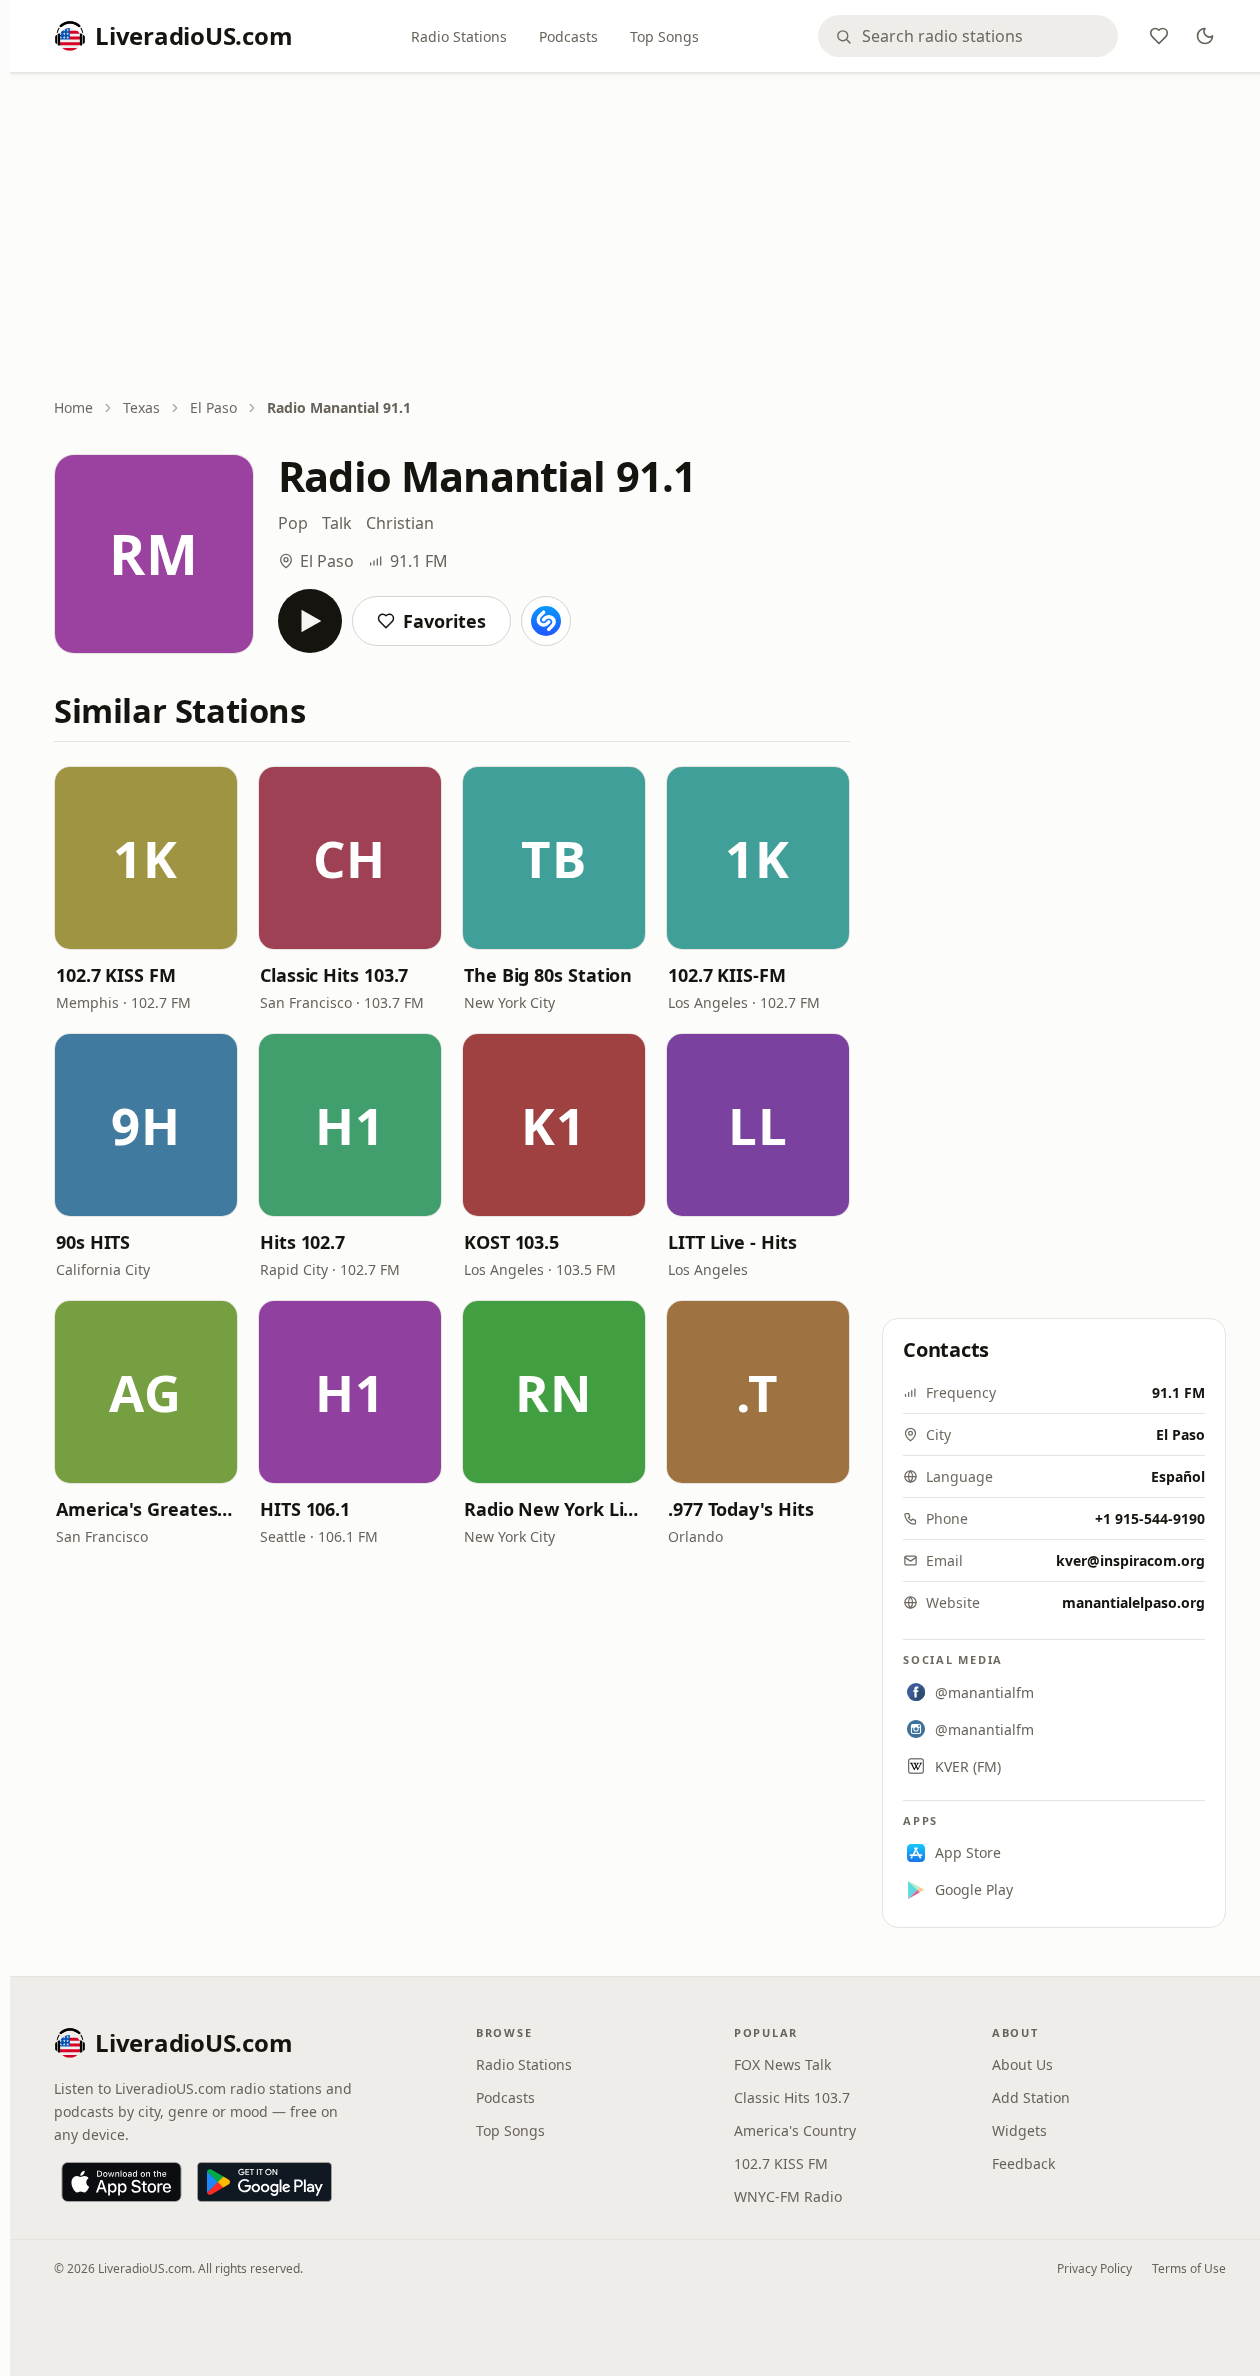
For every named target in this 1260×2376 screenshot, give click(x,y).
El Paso (213, 407)
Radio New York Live (554, 1509)
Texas (141, 407)
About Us (1022, 2064)
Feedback (1023, 2163)
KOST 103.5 (511, 1242)
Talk (337, 523)
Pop (293, 523)
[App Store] (121, 2182)
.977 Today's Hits (740, 1509)
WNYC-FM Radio (788, 2196)
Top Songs (664, 36)
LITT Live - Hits (732, 1242)
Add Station (1031, 2097)
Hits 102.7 (302, 1242)
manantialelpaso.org (1133, 1602)
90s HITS (93, 1242)
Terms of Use (1189, 2268)
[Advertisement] (640, 237)
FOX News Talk (782, 2064)
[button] (146, 858)
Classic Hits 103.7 (334, 975)
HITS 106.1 (305, 1509)
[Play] (310, 621)
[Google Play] (264, 2182)
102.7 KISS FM (116, 975)
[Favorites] (1159, 36)
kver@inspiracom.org (1130, 1560)
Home (73, 407)
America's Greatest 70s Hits (146, 1509)
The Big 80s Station (548, 975)
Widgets (1019, 2130)
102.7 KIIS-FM (727, 975)
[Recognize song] (546, 621)
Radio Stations (459, 36)
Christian (400, 523)
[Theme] (1205, 36)
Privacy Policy (1094, 2268)
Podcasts (568, 36)
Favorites (444, 621)
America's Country (795, 2130)
